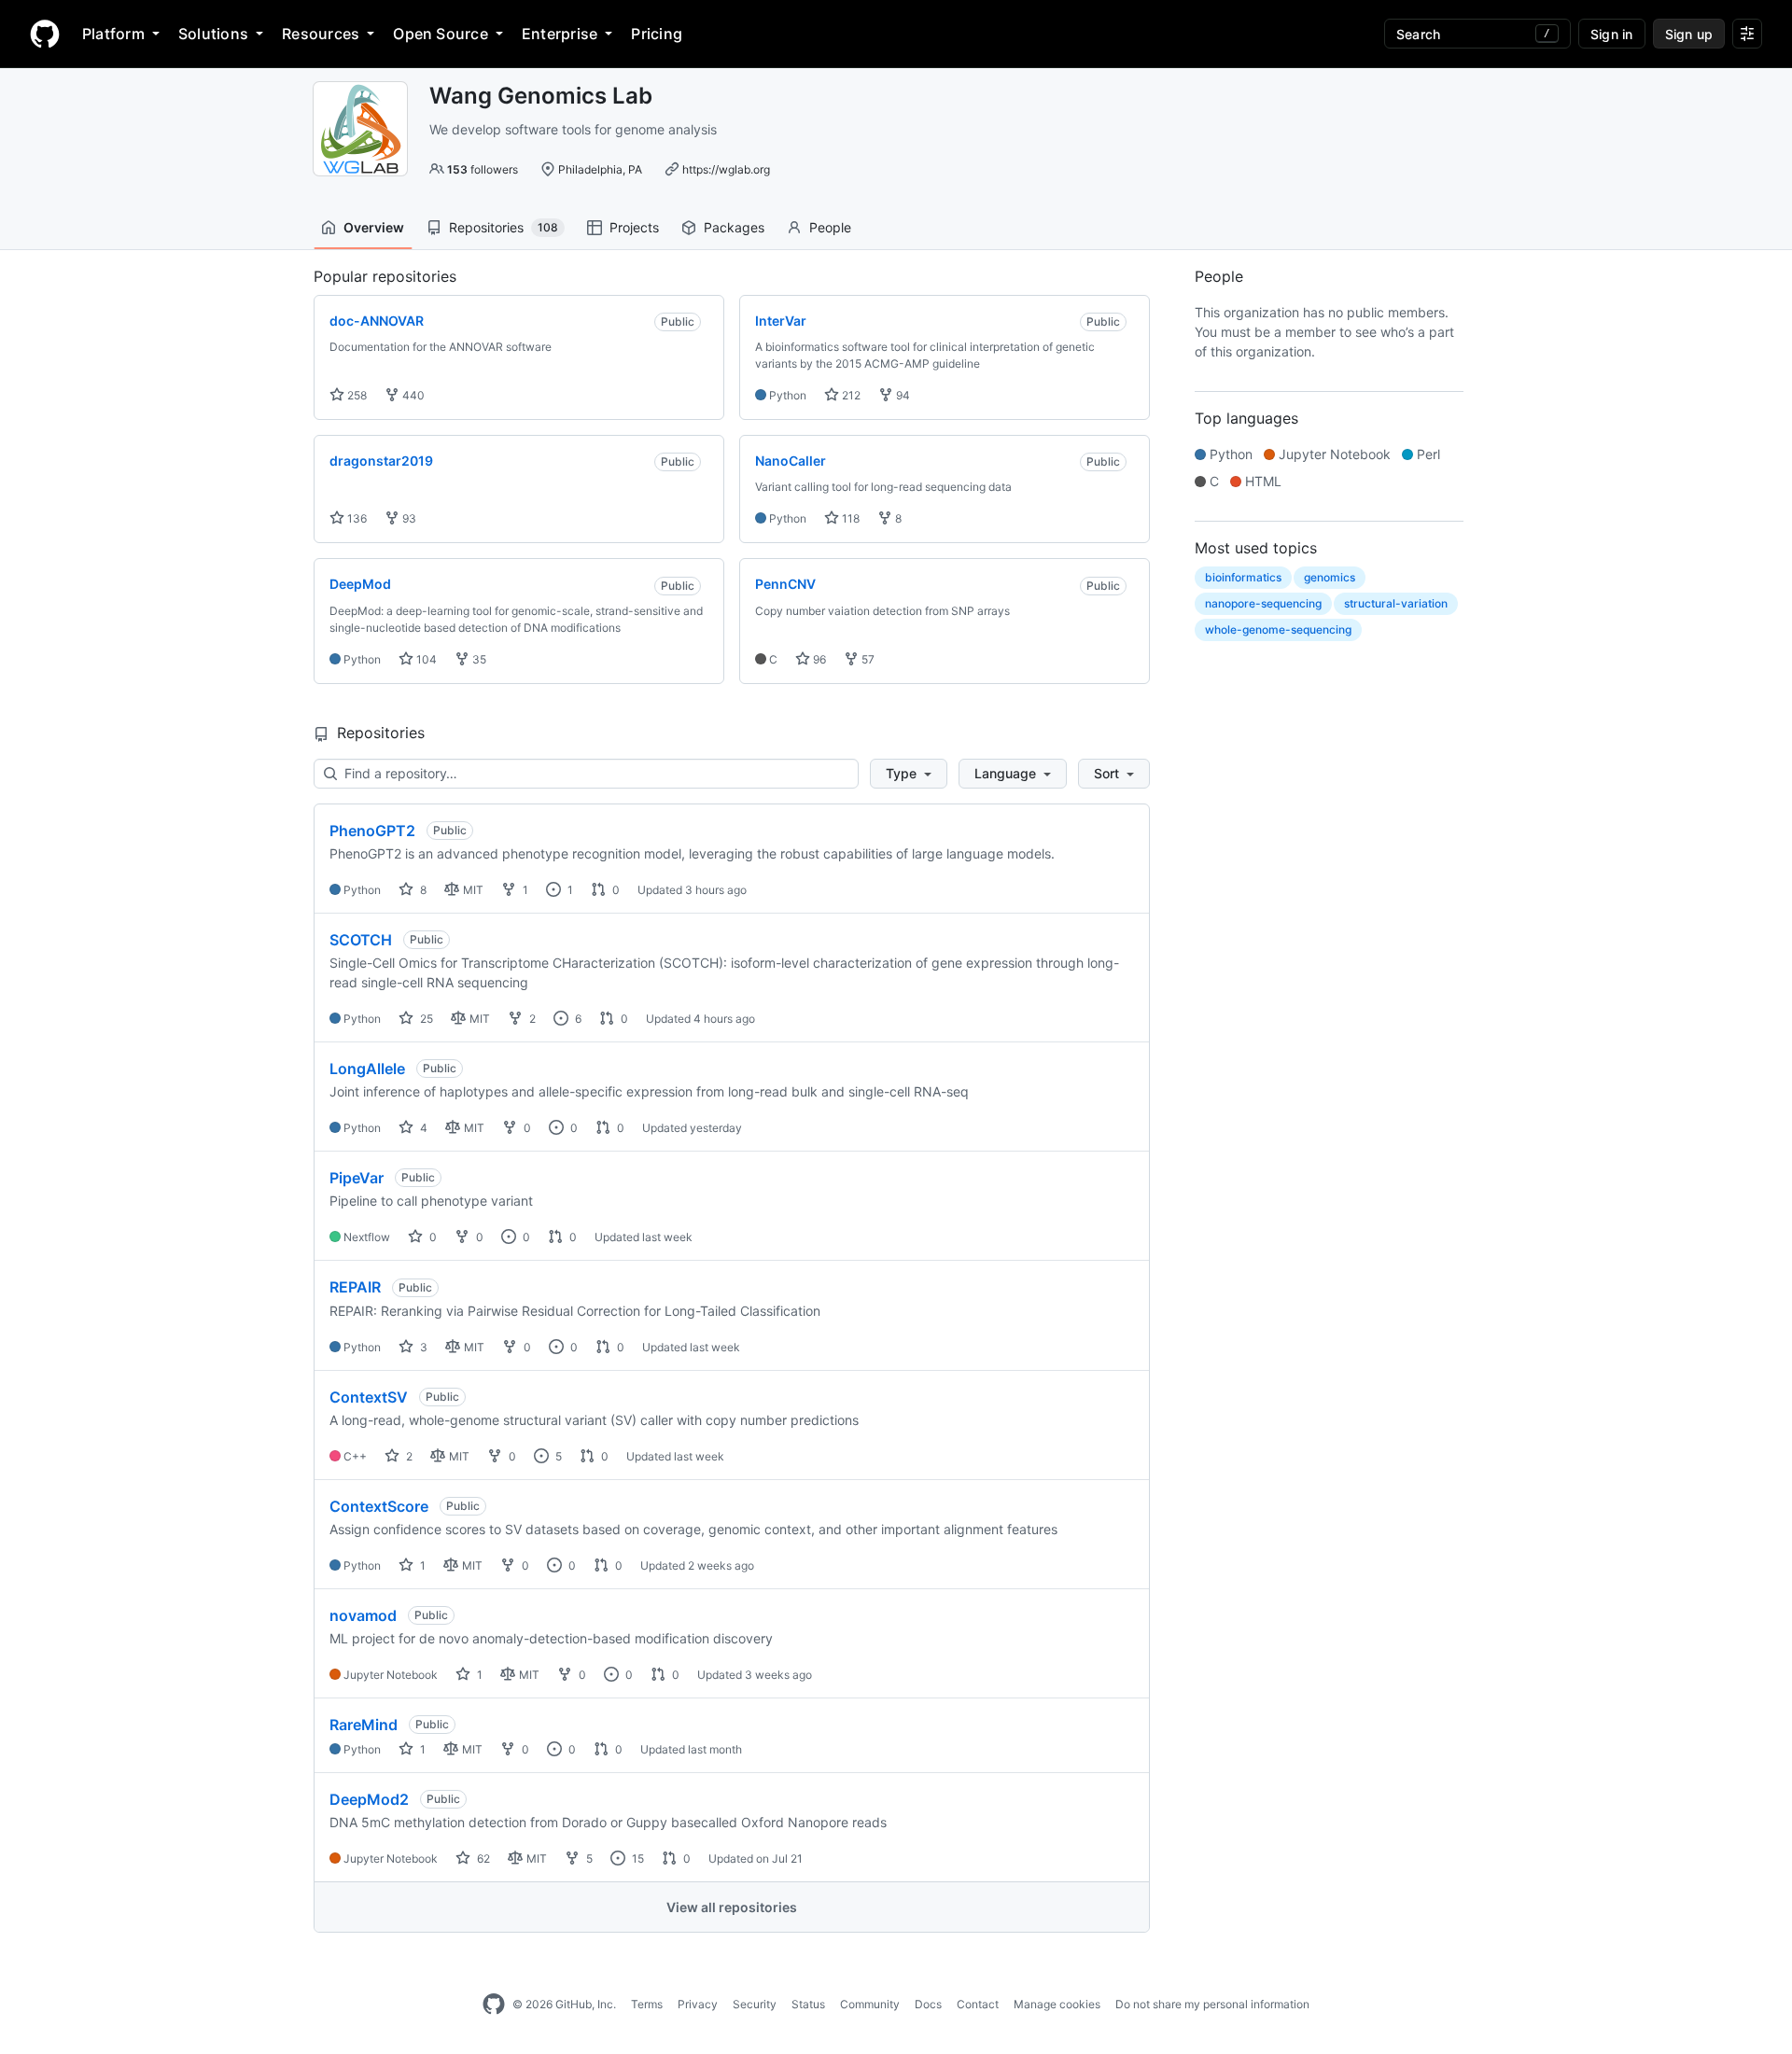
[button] (909, 774)
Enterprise (560, 34)
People (830, 227)
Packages (734, 227)
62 (482, 1858)
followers (483, 169)
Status (808, 2004)
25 (425, 1019)
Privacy (698, 2004)
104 (425, 659)
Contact (978, 2004)
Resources (321, 34)
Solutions (213, 34)
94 (902, 395)
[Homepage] (45, 34)
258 (356, 395)
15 (637, 1858)
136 (356, 518)
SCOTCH (361, 940)
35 (478, 659)
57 (867, 659)
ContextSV (369, 1397)
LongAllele (367, 1069)
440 (412, 395)
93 (408, 518)
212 (850, 395)
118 (849, 518)
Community (870, 2004)
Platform (113, 34)
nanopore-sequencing (1263, 603)
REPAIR (355, 1287)
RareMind (364, 1725)
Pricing (657, 34)
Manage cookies (1057, 2004)
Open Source (441, 34)
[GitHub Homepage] (494, 2005)
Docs (928, 2004)
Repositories (504, 227)
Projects (634, 227)
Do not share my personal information (1212, 2004)
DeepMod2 (369, 1799)
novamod (363, 1615)
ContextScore (379, 1506)
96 (818, 659)
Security (755, 2004)
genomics (1330, 577)
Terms (647, 2004)
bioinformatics (1243, 577)
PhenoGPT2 (372, 831)
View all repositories (732, 1907)
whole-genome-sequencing (1278, 629)
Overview (374, 227)
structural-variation (1396, 603)
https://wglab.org (726, 169)
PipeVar (357, 1178)
